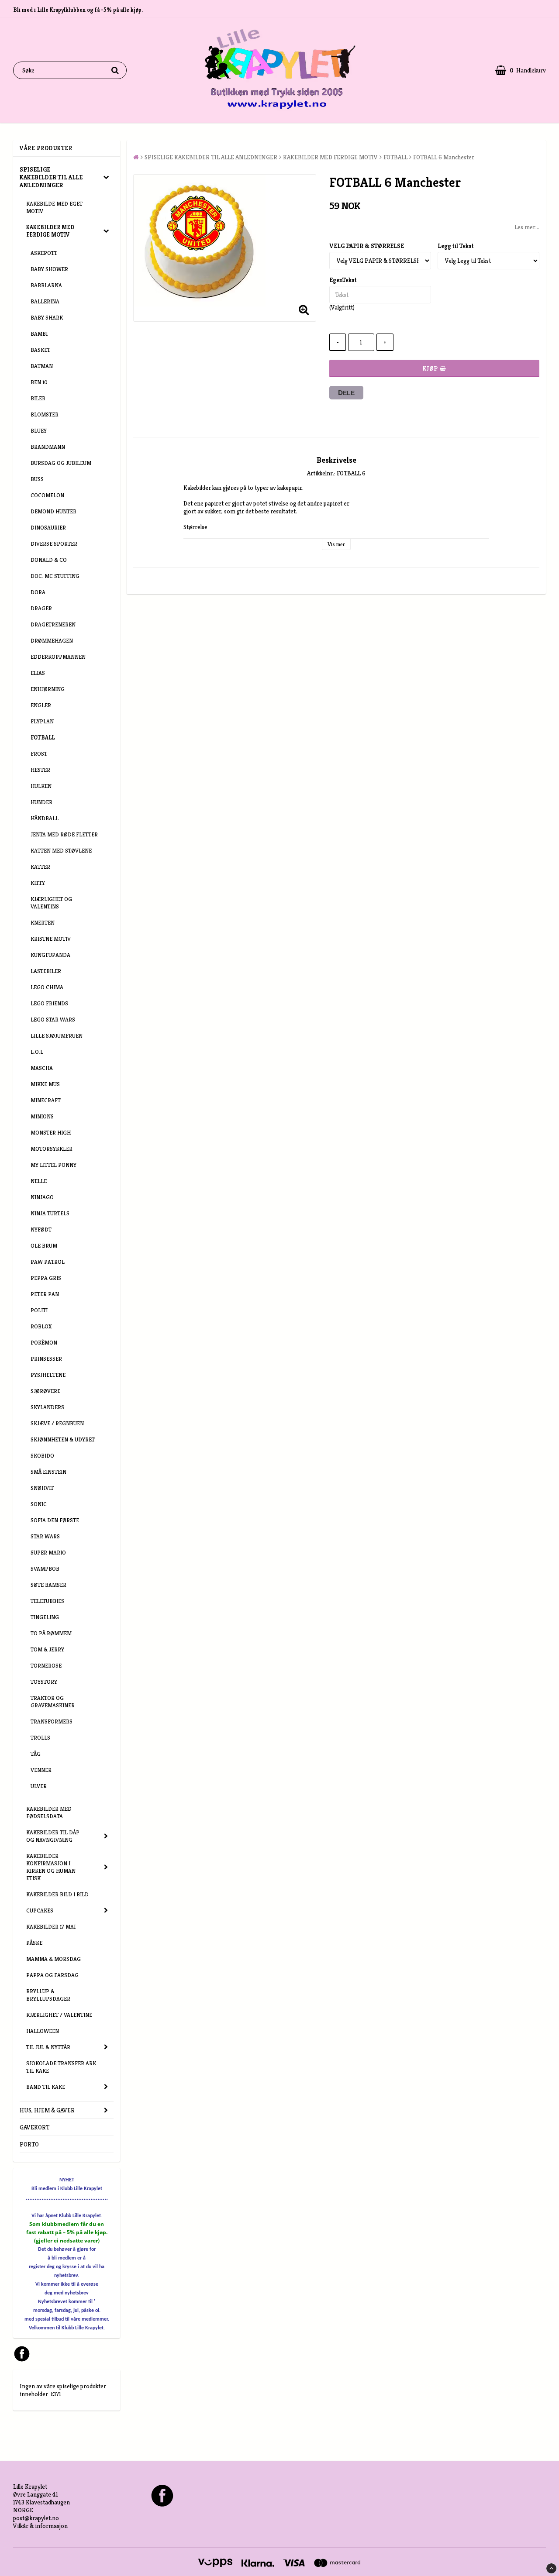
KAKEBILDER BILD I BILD (57, 1894)
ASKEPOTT (44, 253)
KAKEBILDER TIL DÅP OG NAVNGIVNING (53, 1836)
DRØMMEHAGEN (52, 641)
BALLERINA (45, 301)
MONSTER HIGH (51, 1133)
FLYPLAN (42, 721)
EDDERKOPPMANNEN (58, 657)
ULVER (39, 1786)
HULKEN (41, 786)
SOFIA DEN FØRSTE (55, 1520)
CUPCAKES (40, 1911)
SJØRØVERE (45, 1391)
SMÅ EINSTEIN (48, 1472)
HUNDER (41, 802)
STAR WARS (45, 1536)
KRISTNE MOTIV (51, 939)
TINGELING (45, 1617)
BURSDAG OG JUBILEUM (61, 463)
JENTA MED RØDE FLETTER (64, 834)
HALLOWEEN (43, 2031)
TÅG (36, 1754)
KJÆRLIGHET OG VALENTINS (51, 903)
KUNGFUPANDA (50, 955)
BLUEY (39, 431)
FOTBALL (43, 738)
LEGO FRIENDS (49, 1003)
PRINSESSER (46, 1359)
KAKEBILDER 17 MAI (51, 1927)
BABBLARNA (46, 285)
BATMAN (42, 366)
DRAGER (41, 608)
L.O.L (37, 1052)
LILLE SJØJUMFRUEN (57, 1036)
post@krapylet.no (36, 2518)
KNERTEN (43, 923)
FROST (39, 754)
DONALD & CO (49, 560)
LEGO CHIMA (47, 987)
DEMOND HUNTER (53, 511)
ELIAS (38, 673)
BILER (38, 398)
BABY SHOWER (49, 269)
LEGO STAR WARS (53, 1020)
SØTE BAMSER (48, 1585)
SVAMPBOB (45, 1569)
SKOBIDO (42, 1456)
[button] (521, 71)
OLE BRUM (44, 1246)
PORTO (29, 2144)
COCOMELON (47, 495)
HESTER (40, 770)
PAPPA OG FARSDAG (52, 1975)
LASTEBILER (46, 971)
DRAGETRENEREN (53, 624)
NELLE (39, 1181)
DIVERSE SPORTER (54, 544)
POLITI (39, 1310)
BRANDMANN (48, 447)
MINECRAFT (46, 1100)
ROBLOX (41, 1326)
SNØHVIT (42, 1488)
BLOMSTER (45, 414)
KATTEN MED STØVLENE (61, 851)
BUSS (37, 479)
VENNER (41, 1770)
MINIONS (42, 1116)
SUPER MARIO (48, 1553)
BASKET (40, 350)
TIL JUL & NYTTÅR (48, 2047)
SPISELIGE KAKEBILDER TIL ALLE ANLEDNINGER (51, 177)
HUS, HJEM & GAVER (47, 2110)
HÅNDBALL (45, 818)
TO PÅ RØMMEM (51, 1633)
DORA (38, 592)
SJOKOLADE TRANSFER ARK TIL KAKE (61, 2067)
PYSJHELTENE (48, 1375)
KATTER (40, 867)
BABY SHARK (47, 318)
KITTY (38, 883)
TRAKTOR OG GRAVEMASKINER (53, 1702)
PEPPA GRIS (46, 1278)
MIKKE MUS (45, 1084)
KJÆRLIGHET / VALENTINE (59, 2015)
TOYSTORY (44, 1682)
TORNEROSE (46, 1666)
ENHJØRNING (48, 689)
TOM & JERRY (47, 1649)
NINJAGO (42, 1197)
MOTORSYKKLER (52, 1149)
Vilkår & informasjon (40, 2526)
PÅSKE (34, 1943)
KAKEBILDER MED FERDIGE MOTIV (50, 231)
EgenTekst (343, 280)
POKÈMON (44, 1343)
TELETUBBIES (47, 1601)
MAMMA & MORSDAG (53, 1959)
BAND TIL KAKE (46, 2087)
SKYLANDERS (47, 1407)
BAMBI (39, 334)
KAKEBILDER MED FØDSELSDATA (49, 1812)
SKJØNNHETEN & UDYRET (63, 1439)
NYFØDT (41, 1230)
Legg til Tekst (456, 246)
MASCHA (42, 1068)
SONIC (39, 1504)
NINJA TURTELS (50, 1213)
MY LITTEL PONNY (53, 1165)
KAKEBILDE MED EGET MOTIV (54, 207)
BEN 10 (39, 382)
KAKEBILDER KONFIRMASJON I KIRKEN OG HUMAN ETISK (51, 1867)
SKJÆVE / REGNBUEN (57, 1423)
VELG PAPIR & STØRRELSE (367, 246)
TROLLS (40, 1738)
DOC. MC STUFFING (55, 576)
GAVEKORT (35, 2127)
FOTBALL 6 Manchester (444, 157)
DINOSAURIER (48, 528)
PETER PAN (45, 1294)
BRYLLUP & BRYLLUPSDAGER (48, 1995)
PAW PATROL (48, 1262)
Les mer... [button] (527, 227)
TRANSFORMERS (52, 1721)
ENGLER (41, 705)
